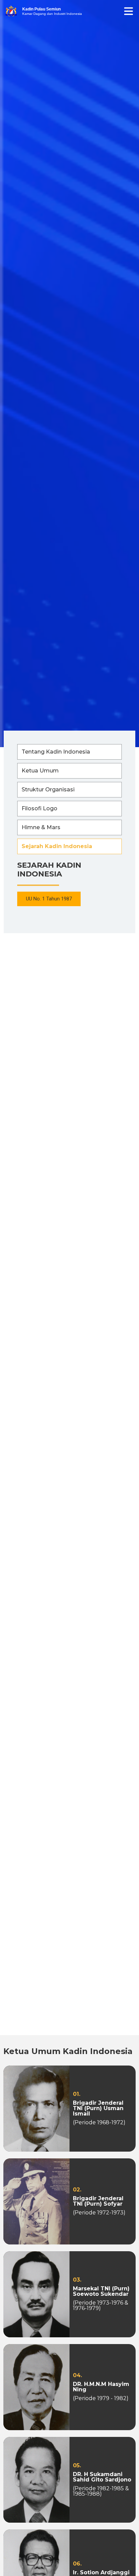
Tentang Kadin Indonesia (56, 752)
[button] (49, 899)
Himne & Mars (41, 827)
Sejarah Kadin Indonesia (57, 846)
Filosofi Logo (39, 808)
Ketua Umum (40, 771)
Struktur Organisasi (48, 790)
